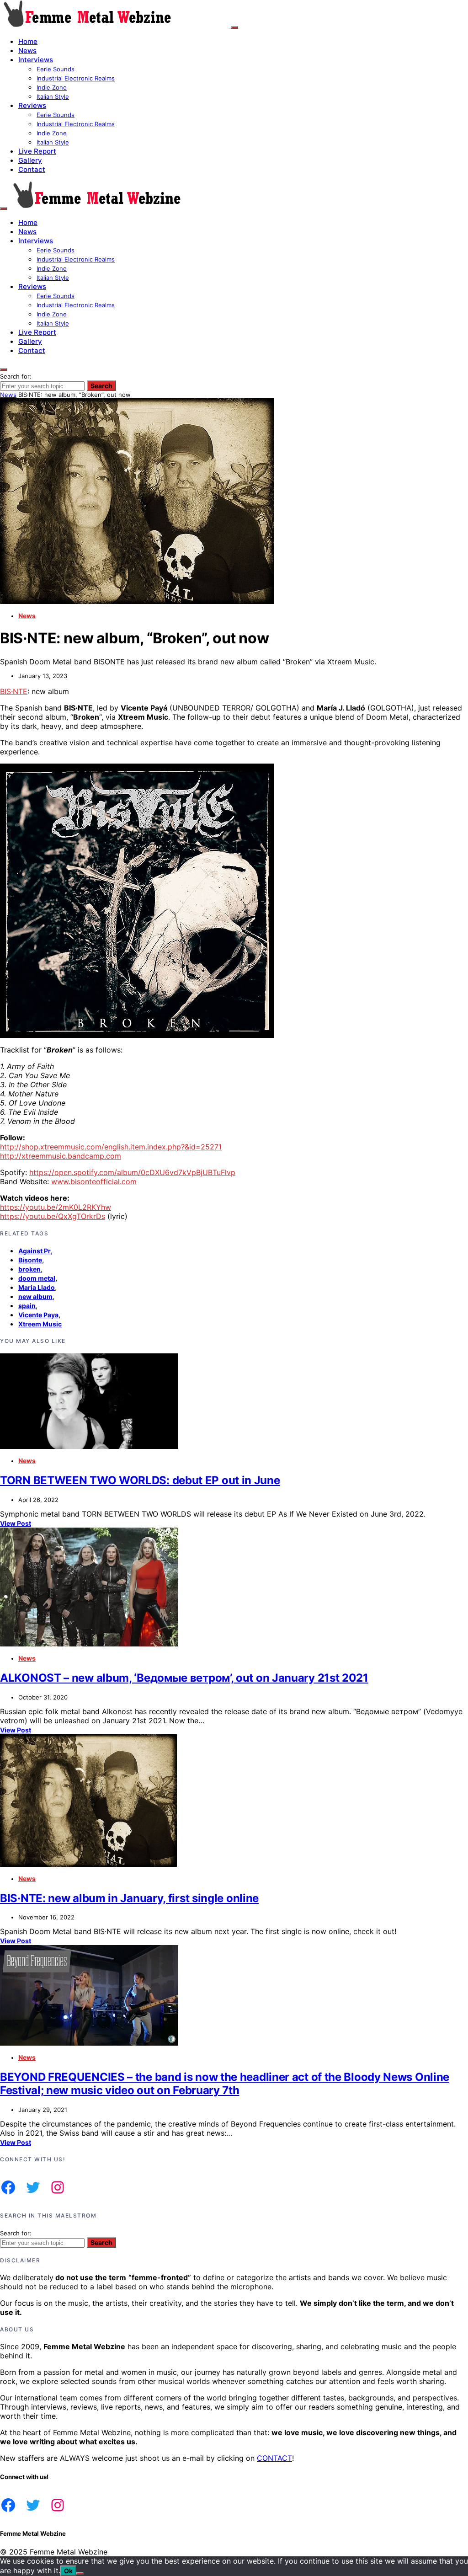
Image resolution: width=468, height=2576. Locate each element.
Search (101, 386)
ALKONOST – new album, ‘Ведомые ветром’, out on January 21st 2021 (184, 1678)
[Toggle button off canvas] (234, 27)
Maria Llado (37, 1287)
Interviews (36, 60)
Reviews (32, 105)
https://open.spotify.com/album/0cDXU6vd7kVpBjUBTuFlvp (132, 1172)
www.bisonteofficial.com (94, 1181)
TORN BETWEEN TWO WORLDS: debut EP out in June (140, 1480)
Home (28, 41)
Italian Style (53, 96)
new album (35, 1296)
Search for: (16, 376)
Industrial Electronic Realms (76, 78)
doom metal (37, 1278)
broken (29, 1269)
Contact (32, 169)
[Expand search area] (4, 208)
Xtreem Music (40, 1324)
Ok (68, 2571)
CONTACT (274, 2458)
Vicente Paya (38, 1315)
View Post (16, 1523)
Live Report (37, 151)
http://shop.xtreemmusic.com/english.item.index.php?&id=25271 (111, 1147)
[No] (80, 2573)
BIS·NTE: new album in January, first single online (129, 1898)
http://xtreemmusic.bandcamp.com (61, 1156)
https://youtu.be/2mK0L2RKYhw (56, 1207)
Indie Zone (52, 87)
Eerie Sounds (56, 69)
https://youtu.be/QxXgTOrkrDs (53, 1216)
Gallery (30, 160)
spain (27, 1306)
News (27, 51)
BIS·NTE (14, 691)
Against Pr (35, 1251)
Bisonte (30, 1260)
